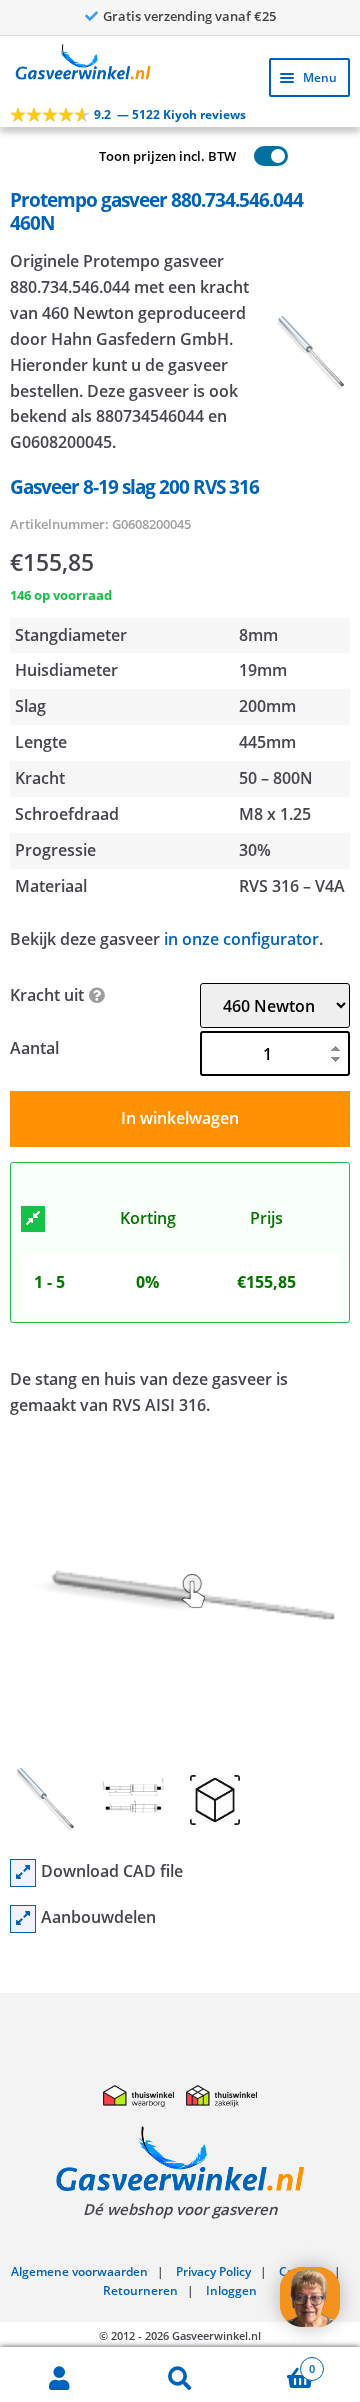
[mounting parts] (23, 1919)
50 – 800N (276, 778)
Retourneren (140, 2290)
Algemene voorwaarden (79, 2271)
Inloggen (231, 2290)
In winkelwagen (180, 1118)
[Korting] (33, 1219)
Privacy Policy (213, 2271)
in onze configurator (241, 939)
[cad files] (23, 1873)
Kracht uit (47, 995)
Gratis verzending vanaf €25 (189, 16)
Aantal (34, 1048)
